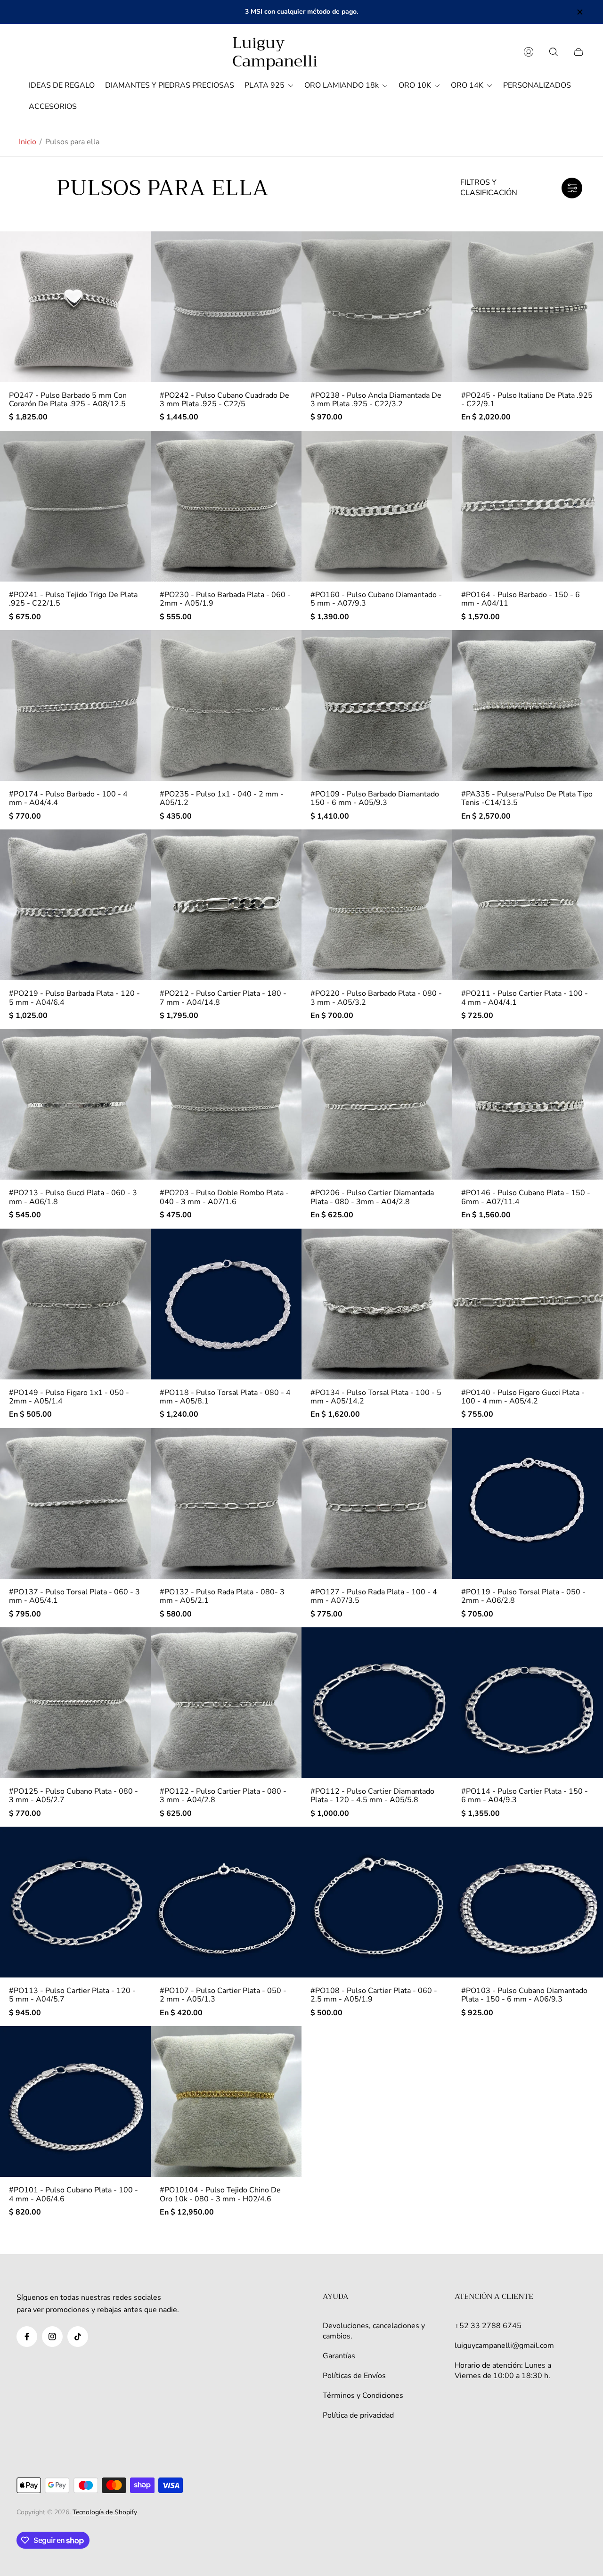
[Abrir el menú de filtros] (572, 188)
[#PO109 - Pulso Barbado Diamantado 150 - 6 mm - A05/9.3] (377, 706)
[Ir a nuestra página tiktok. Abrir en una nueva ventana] (78, 2337)
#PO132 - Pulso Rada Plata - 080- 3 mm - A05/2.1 (222, 1596)
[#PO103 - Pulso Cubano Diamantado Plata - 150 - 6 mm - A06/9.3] (528, 1902)
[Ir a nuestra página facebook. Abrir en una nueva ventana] (27, 2337)
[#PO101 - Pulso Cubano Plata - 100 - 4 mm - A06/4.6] (75, 2101)
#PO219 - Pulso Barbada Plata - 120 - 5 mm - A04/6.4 (74, 998)
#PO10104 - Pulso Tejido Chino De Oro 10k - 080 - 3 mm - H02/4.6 (220, 2195)
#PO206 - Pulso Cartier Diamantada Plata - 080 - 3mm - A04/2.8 (372, 1197)
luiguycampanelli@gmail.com (504, 2346)
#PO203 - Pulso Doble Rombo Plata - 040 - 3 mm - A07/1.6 (224, 1197)
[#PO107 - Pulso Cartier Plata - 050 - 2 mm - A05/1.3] (226, 1902)
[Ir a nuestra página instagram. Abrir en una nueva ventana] (52, 2337)
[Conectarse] (529, 52)
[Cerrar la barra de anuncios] (579, 12)
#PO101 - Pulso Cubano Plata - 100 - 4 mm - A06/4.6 (73, 2195)
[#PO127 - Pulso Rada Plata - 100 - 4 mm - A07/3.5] (377, 1503)
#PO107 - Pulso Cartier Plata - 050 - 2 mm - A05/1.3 (223, 1995)
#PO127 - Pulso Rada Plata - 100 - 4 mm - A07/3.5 (374, 1596)
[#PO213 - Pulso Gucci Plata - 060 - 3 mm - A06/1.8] (75, 1104)
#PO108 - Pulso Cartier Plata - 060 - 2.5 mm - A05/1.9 (374, 1995)
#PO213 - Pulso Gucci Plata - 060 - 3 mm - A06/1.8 (73, 1197)
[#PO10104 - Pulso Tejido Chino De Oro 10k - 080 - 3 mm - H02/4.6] (226, 2101)
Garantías (339, 2356)
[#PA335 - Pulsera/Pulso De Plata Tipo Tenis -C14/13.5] (528, 706)
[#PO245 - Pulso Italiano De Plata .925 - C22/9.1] (528, 307)
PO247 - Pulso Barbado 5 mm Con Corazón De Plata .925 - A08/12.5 (68, 400)
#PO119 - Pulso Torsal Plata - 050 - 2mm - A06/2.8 (523, 1596)
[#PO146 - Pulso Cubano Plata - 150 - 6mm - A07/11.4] (528, 1104)
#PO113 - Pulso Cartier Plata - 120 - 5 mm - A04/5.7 (72, 1995)
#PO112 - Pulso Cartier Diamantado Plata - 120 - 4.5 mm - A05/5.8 (372, 1796)
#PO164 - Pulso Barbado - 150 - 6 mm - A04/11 (521, 599)
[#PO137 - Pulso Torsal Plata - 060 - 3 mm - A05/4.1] (75, 1503)
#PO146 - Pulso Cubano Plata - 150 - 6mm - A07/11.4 (526, 1197)
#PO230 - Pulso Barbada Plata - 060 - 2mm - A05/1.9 (225, 599)
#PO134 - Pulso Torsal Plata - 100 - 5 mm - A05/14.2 (376, 1397)
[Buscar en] (554, 52)
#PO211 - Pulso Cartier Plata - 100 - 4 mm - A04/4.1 (525, 998)
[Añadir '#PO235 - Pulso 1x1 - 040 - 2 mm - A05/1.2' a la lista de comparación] (286, 673)
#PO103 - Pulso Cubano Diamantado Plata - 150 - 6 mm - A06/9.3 (524, 1995)
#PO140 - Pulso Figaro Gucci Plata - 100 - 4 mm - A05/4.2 (523, 1397)
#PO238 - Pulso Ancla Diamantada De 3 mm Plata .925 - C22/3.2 (376, 400)
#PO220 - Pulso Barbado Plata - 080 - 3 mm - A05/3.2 (376, 998)
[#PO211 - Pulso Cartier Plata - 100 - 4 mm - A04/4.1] (528, 905)
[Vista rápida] (135, 246)
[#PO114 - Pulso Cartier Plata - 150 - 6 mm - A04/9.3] (528, 1703)
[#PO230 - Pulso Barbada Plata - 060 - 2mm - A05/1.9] (226, 506)
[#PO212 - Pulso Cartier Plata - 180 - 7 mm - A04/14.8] (226, 905)
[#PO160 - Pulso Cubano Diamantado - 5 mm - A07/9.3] (377, 506)
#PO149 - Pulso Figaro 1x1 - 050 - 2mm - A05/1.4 (69, 1397)
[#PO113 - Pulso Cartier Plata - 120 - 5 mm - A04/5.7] (75, 1902)
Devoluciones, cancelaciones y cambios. (374, 2331)
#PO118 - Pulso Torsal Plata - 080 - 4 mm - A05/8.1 (225, 1397)
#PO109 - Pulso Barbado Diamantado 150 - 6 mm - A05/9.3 (375, 799)
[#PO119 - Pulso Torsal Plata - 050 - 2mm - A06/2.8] (528, 1503)
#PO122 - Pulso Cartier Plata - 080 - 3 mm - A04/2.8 (223, 1796)
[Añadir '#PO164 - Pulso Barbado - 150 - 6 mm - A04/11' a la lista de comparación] (587, 474)
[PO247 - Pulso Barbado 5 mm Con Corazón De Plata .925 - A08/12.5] (75, 307)
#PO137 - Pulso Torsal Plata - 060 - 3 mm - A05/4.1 (74, 1596)
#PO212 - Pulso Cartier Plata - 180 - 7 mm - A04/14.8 (223, 998)
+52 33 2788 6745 (488, 2326)
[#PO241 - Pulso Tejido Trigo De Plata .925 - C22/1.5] (75, 506)
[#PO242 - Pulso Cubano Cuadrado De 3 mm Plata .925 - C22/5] (226, 307)
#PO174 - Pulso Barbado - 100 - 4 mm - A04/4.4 (68, 799)
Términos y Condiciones (363, 2396)
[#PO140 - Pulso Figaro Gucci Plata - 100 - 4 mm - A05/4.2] (528, 1304)
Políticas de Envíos (354, 2376)
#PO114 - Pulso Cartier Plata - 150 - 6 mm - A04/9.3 (525, 1796)
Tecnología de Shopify (105, 2512)
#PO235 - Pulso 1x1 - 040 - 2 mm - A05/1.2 (222, 799)
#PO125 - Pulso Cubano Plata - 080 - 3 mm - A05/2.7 (73, 1796)
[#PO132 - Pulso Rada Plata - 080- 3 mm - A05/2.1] (226, 1503)
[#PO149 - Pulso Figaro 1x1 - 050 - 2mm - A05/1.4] (75, 1304)
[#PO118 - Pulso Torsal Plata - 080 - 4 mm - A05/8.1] (226, 1304)
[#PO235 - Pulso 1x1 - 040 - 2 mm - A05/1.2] (226, 706)
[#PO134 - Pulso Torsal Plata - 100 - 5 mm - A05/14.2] (377, 1304)
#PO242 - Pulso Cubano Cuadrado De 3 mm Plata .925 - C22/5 (224, 400)
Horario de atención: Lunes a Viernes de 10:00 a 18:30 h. (503, 2371)
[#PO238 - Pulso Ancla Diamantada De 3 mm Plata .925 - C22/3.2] (377, 307)
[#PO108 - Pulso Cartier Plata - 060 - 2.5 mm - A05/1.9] (377, 1902)
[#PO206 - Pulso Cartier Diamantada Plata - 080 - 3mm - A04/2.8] (377, 1104)
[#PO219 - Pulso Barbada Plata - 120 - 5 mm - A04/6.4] (75, 905)
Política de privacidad (358, 2415)
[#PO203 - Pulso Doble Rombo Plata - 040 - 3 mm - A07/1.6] (226, 1104)
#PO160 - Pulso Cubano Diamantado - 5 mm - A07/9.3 (376, 599)
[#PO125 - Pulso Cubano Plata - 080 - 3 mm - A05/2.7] (75, 1703)
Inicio (28, 142)
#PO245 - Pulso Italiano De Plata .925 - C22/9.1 (527, 400)
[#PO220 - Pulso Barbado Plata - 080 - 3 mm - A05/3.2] (377, 905)
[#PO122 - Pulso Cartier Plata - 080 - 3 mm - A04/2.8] (226, 1703)
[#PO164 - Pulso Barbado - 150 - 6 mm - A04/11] (528, 506)
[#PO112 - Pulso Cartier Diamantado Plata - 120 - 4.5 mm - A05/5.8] (377, 1703)
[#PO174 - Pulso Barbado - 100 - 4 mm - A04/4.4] (75, 706)
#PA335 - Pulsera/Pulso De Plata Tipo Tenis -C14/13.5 (527, 799)
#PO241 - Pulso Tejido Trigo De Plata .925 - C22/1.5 (73, 599)
